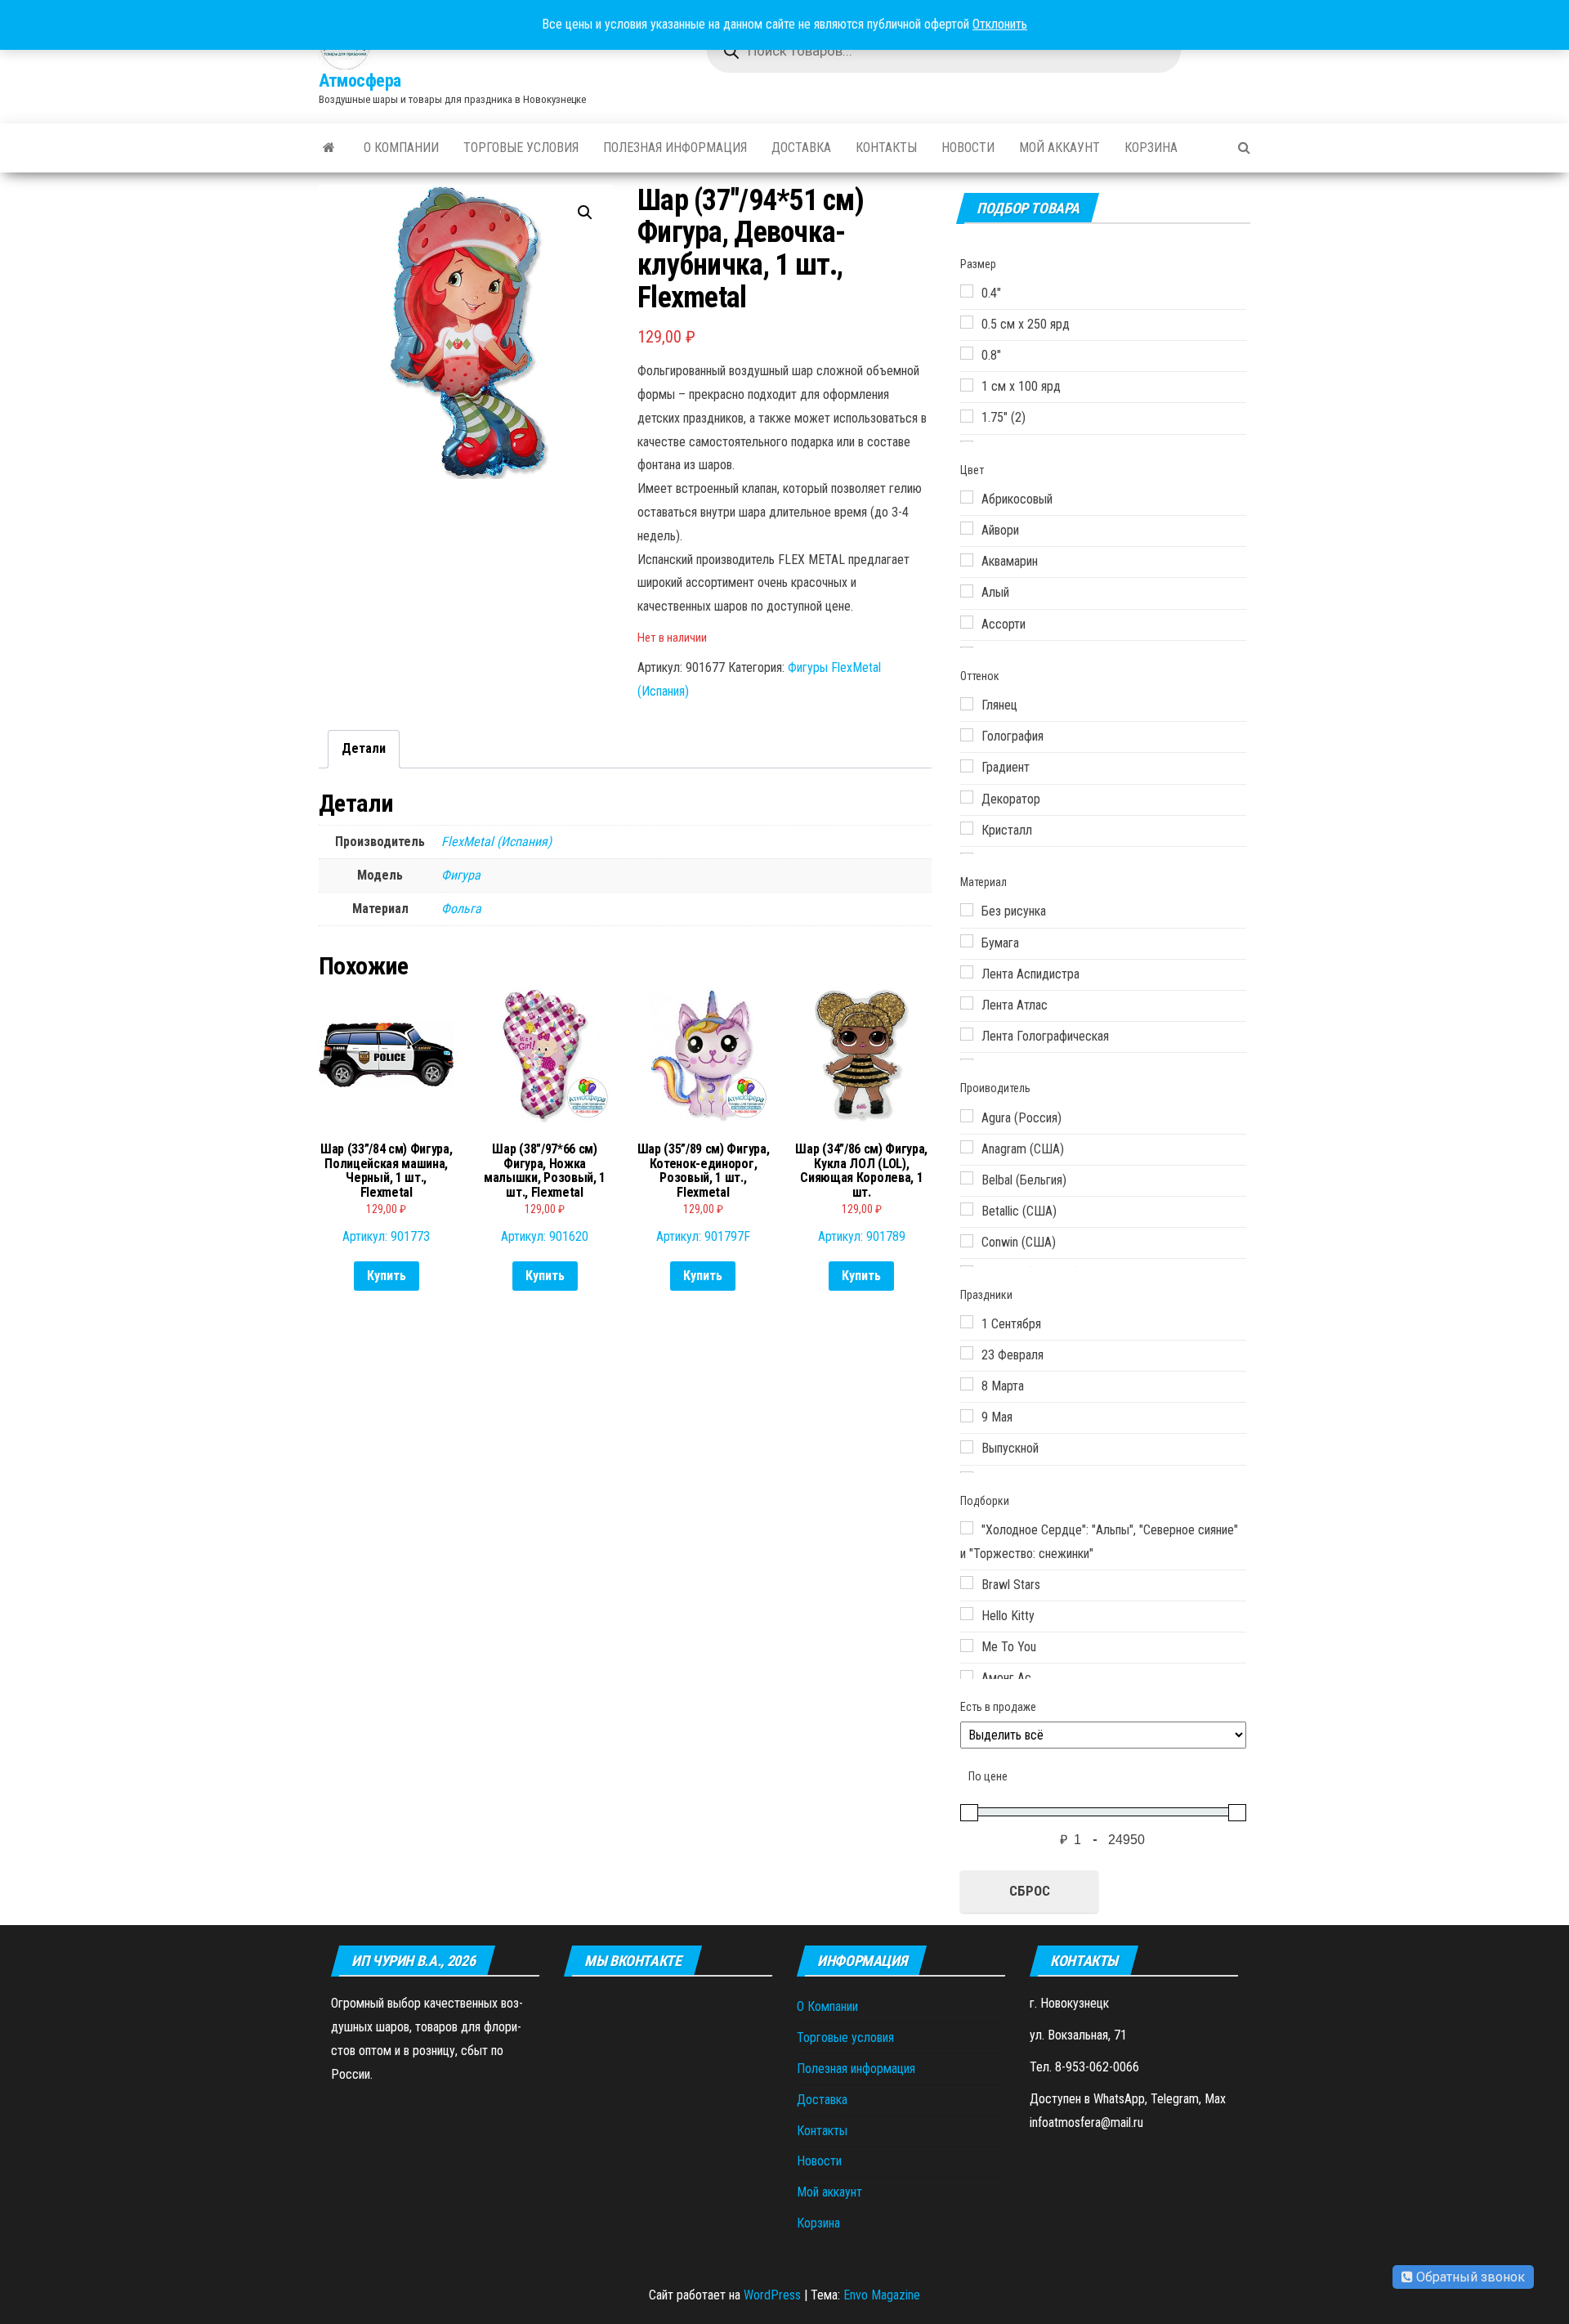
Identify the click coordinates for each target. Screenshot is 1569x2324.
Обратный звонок (1469, 2277)
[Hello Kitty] (967, 1614)
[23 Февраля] (967, 1353)
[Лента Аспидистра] (967, 972)
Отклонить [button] (1000, 24)
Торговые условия (521, 148)
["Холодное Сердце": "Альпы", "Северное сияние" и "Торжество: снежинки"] (967, 1528)
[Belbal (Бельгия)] (967, 1178)
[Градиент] (967, 766)
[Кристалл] (967, 828)
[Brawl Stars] (967, 1583)
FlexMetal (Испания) (496, 842)
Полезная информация (675, 148)
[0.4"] (967, 291)
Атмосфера (360, 81)
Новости (968, 148)
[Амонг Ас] (967, 1677)
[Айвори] (967, 528)
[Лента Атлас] (967, 1003)
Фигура (461, 875)
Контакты (886, 148)
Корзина (1151, 148)
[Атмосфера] (329, 148)
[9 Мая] (967, 1416)
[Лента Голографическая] (967, 1034)
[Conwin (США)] (967, 1241)
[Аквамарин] (967, 560)
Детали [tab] (364, 748)
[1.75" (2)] (967, 416)
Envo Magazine (882, 2295)
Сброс (1030, 1891)
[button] (585, 213)
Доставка (801, 148)
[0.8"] (967, 353)
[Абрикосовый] (967, 497)
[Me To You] (967, 1646)
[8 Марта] (967, 1384)
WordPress (772, 2295)
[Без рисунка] (967, 910)
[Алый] (967, 591)
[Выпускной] (967, 1447)
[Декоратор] (967, 797)
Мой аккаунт (1059, 148)
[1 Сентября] (967, 1322)
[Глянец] (967, 704)
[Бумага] (967, 941)
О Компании (401, 148)
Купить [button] (387, 1276)
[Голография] (967, 735)
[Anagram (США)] (967, 1147)
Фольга (461, 909)
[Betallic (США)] (967, 1209)
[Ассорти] (967, 622)
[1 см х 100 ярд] (967, 385)
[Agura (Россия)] (967, 1116)
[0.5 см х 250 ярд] (967, 322)
